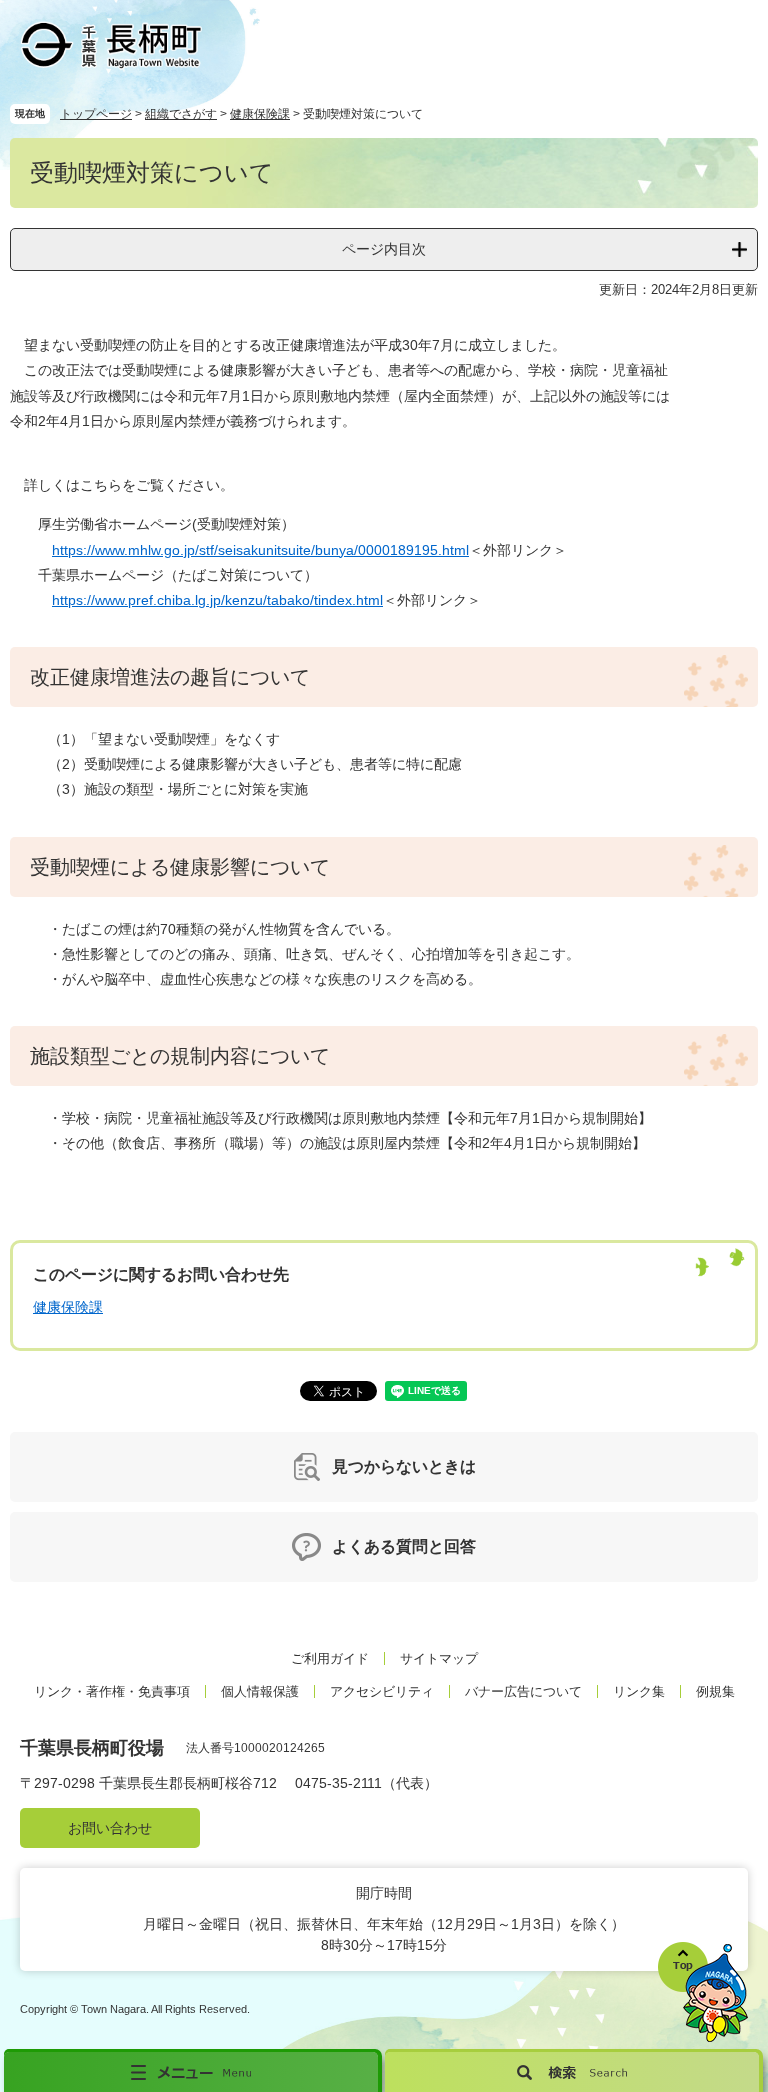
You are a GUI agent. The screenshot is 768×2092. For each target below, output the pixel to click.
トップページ (96, 114)
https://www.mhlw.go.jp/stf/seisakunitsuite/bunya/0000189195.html (260, 550)
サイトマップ (439, 1658)
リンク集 (639, 1691)
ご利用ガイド (330, 1658)
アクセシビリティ (382, 1691)
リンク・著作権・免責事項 (112, 1691)
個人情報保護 (260, 1691)
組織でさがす (181, 114)
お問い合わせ (110, 1828)
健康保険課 (260, 114)
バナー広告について (523, 1691)
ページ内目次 (384, 249)
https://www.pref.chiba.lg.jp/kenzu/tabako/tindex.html (217, 600)
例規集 (715, 1691)
